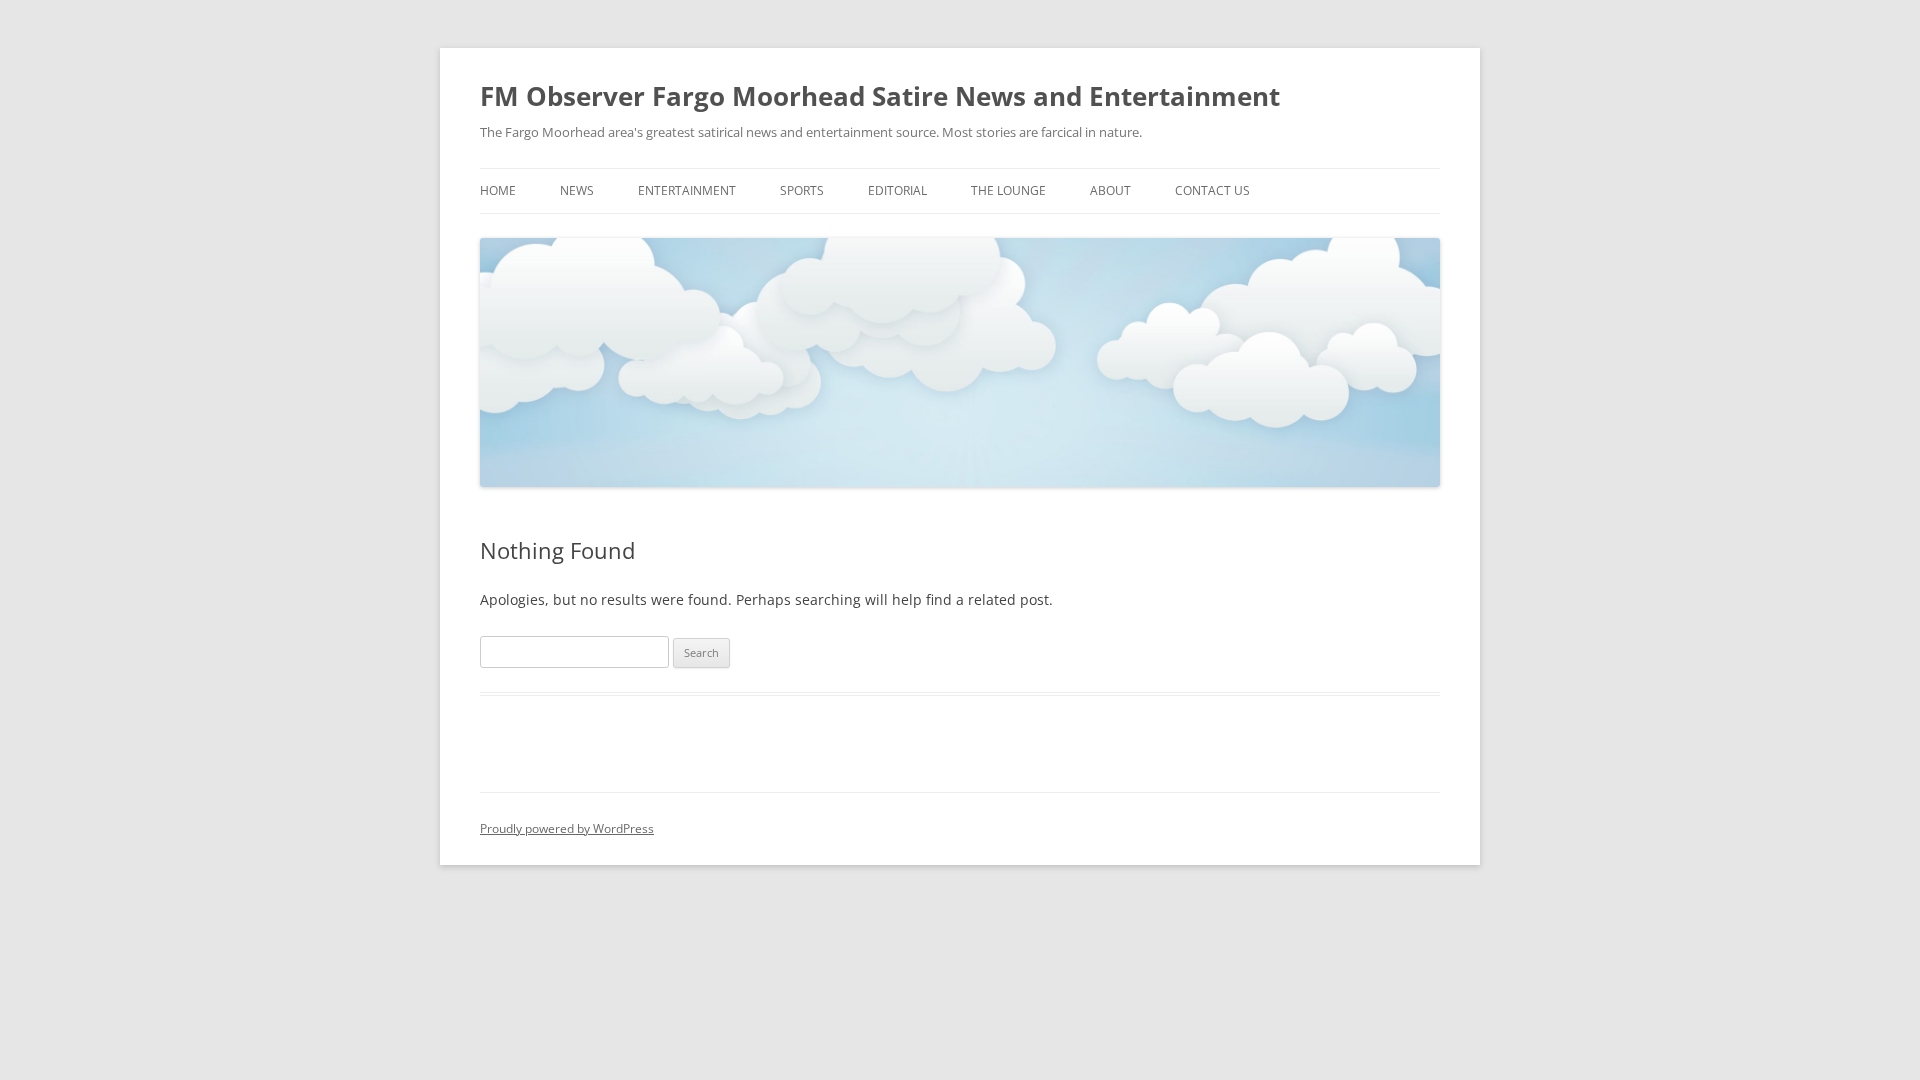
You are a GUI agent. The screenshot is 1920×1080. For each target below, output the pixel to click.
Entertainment (687, 190)
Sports (802, 190)
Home (498, 190)
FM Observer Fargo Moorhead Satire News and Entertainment (880, 96)
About (1110, 190)
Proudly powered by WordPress (567, 828)
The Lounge (1008, 190)
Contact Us (1212, 190)
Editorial (897, 190)
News (577, 190)
